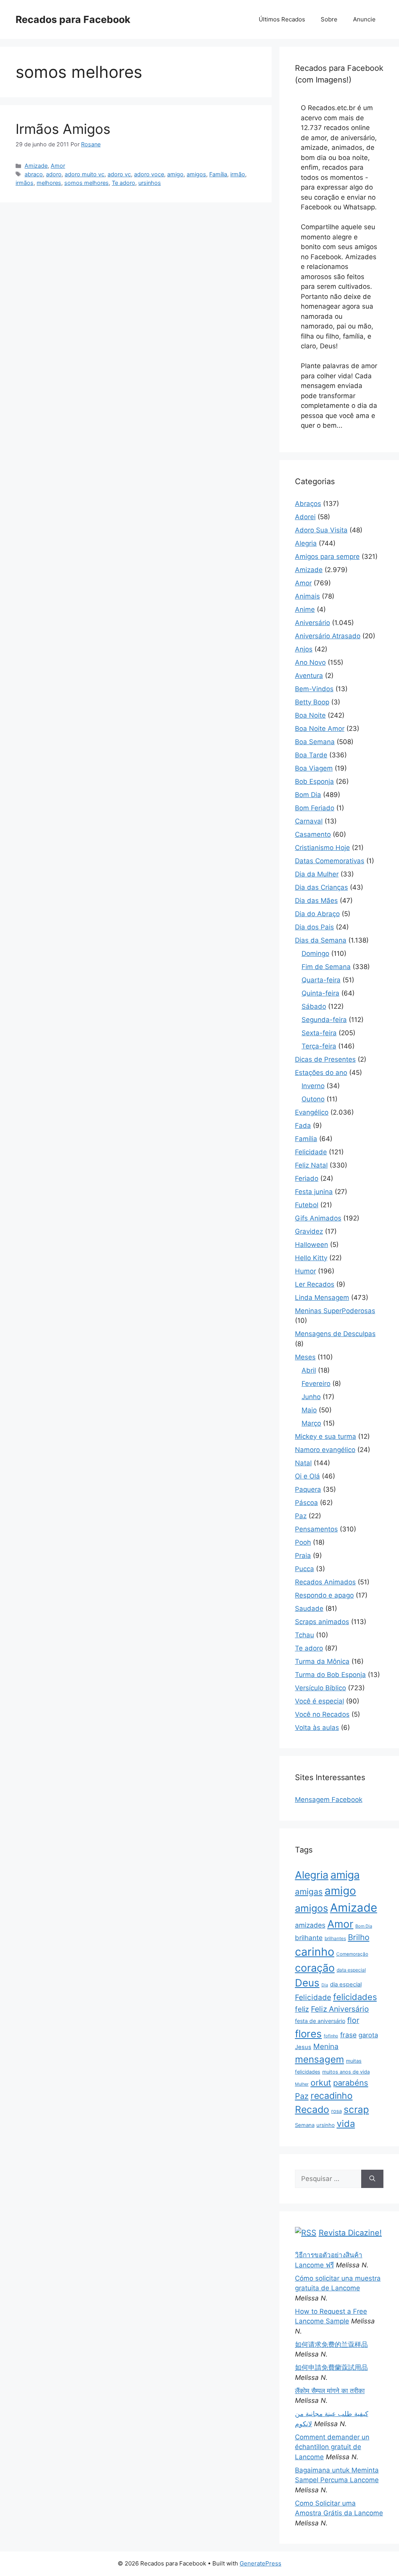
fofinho (331, 2036)
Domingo (315, 953)
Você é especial (320, 1701)
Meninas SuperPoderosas (335, 1311)
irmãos (25, 183)
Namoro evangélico (325, 1450)
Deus (307, 1983)
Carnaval (309, 821)
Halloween (312, 1245)
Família (218, 174)
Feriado (307, 1178)
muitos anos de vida (346, 2072)
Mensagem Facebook (329, 1800)
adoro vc (119, 174)
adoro (54, 174)
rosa (336, 2111)
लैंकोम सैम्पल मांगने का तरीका (330, 2391)
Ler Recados (315, 1284)
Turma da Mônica (322, 1661)
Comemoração (352, 1954)
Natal (303, 1463)
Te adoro (124, 183)
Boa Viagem (314, 768)
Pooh (303, 1542)
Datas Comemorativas (330, 861)
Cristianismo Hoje (322, 848)
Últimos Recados (282, 19)
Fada (303, 1126)
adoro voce (149, 174)
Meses (305, 1357)
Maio (309, 1410)
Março (311, 1423)
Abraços (308, 504)
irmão (238, 174)
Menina (326, 2047)
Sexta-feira (319, 1033)
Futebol (307, 1205)
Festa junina (314, 1192)
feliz (302, 2009)
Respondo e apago (324, 1595)
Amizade (36, 166)
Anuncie (364, 19)
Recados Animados (325, 1582)
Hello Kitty (311, 1258)
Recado (312, 2109)
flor (353, 2020)
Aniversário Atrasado (328, 636)
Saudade (309, 1608)
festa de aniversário (320, 2021)
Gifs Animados (318, 1218)
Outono (313, 1099)
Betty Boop (312, 702)
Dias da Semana (321, 940)
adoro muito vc (85, 174)
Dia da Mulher (317, 874)
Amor (58, 166)
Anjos (304, 649)
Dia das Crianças (321, 887)
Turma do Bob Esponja (330, 1675)
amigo (175, 174)
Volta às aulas (317, 1728)
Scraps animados (322, 1622)
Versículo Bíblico (320, 1688)
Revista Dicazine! (350, 2233)
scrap (356, 2109)
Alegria (306, 543)
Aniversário (312, 623)
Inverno (313, 1086)
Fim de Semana (326, 967)
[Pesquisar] (372, 2179)
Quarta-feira (321, 980)
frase (348, 2035)
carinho (315, 1952)
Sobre (329, 19)
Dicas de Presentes (325, 1059)
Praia (303, 1556)
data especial (351, 1970)
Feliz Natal (311, 1165)
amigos (196, 174)
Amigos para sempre (327, 557)
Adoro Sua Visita (321, 530)
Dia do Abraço (317, 914)
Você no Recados (322, 1714)
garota (368, 2035)
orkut (321, 2083)
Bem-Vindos (314, 689)
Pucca (305, 1569)
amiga (345, 1875)
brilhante (309, 1938)
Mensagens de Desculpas (335, 1334)
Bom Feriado (315, 808)
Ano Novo (310, 662)
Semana (305, 2125)
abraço (34, 174)
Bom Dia (308, 795)
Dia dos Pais (314, 927)
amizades (310, 1925)
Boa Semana (315, 742)
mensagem (320, 2059)
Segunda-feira (324, 1020)
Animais (307, 596)
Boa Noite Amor (320, 729)
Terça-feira (319, 1046)
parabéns (351, 2083)
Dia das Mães (316, 901)
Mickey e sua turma (326, 1436)
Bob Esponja (314, 781)
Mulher (302, 2084)
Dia (325, 1985)
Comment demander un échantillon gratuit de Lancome (332, 2447)
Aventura (309, 676)
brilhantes (335, 1938)
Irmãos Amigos (63, 129)
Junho (311, 1397)
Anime (305, 609)
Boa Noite (310, 715)
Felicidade (311, 1152)
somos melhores (87, 183)
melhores (49, 183)
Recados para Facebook (73, 19)
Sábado (314, 1006)
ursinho (326, 2125)
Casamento (313, 834)
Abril (309, 1370)
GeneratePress (260, 2563)
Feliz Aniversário (340, 2009)
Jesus (303, 2047)
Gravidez (309, 1231)
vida (346, 2124)
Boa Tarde (311, 755)
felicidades (355, 1997)
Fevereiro (316, 1384)
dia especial (346, 1984)
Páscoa (306, 1503)
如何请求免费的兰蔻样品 (331, 2344)
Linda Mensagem (322, 1298)
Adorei (305, 517)
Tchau (305, 1635)
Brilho (359, 1937)
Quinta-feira (320, 993)
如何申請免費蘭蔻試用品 (331, 2367)
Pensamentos (316, 1529)
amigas (309, 1892)
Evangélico (312, 1112)
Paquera (308, 1489)
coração (315, 1968)
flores (308, 2034)
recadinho (332, 2096)
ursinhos (150, 183)
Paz (301, 1516)
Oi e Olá (307, 1476)
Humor (305, 1271)
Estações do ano (321, 1073)
